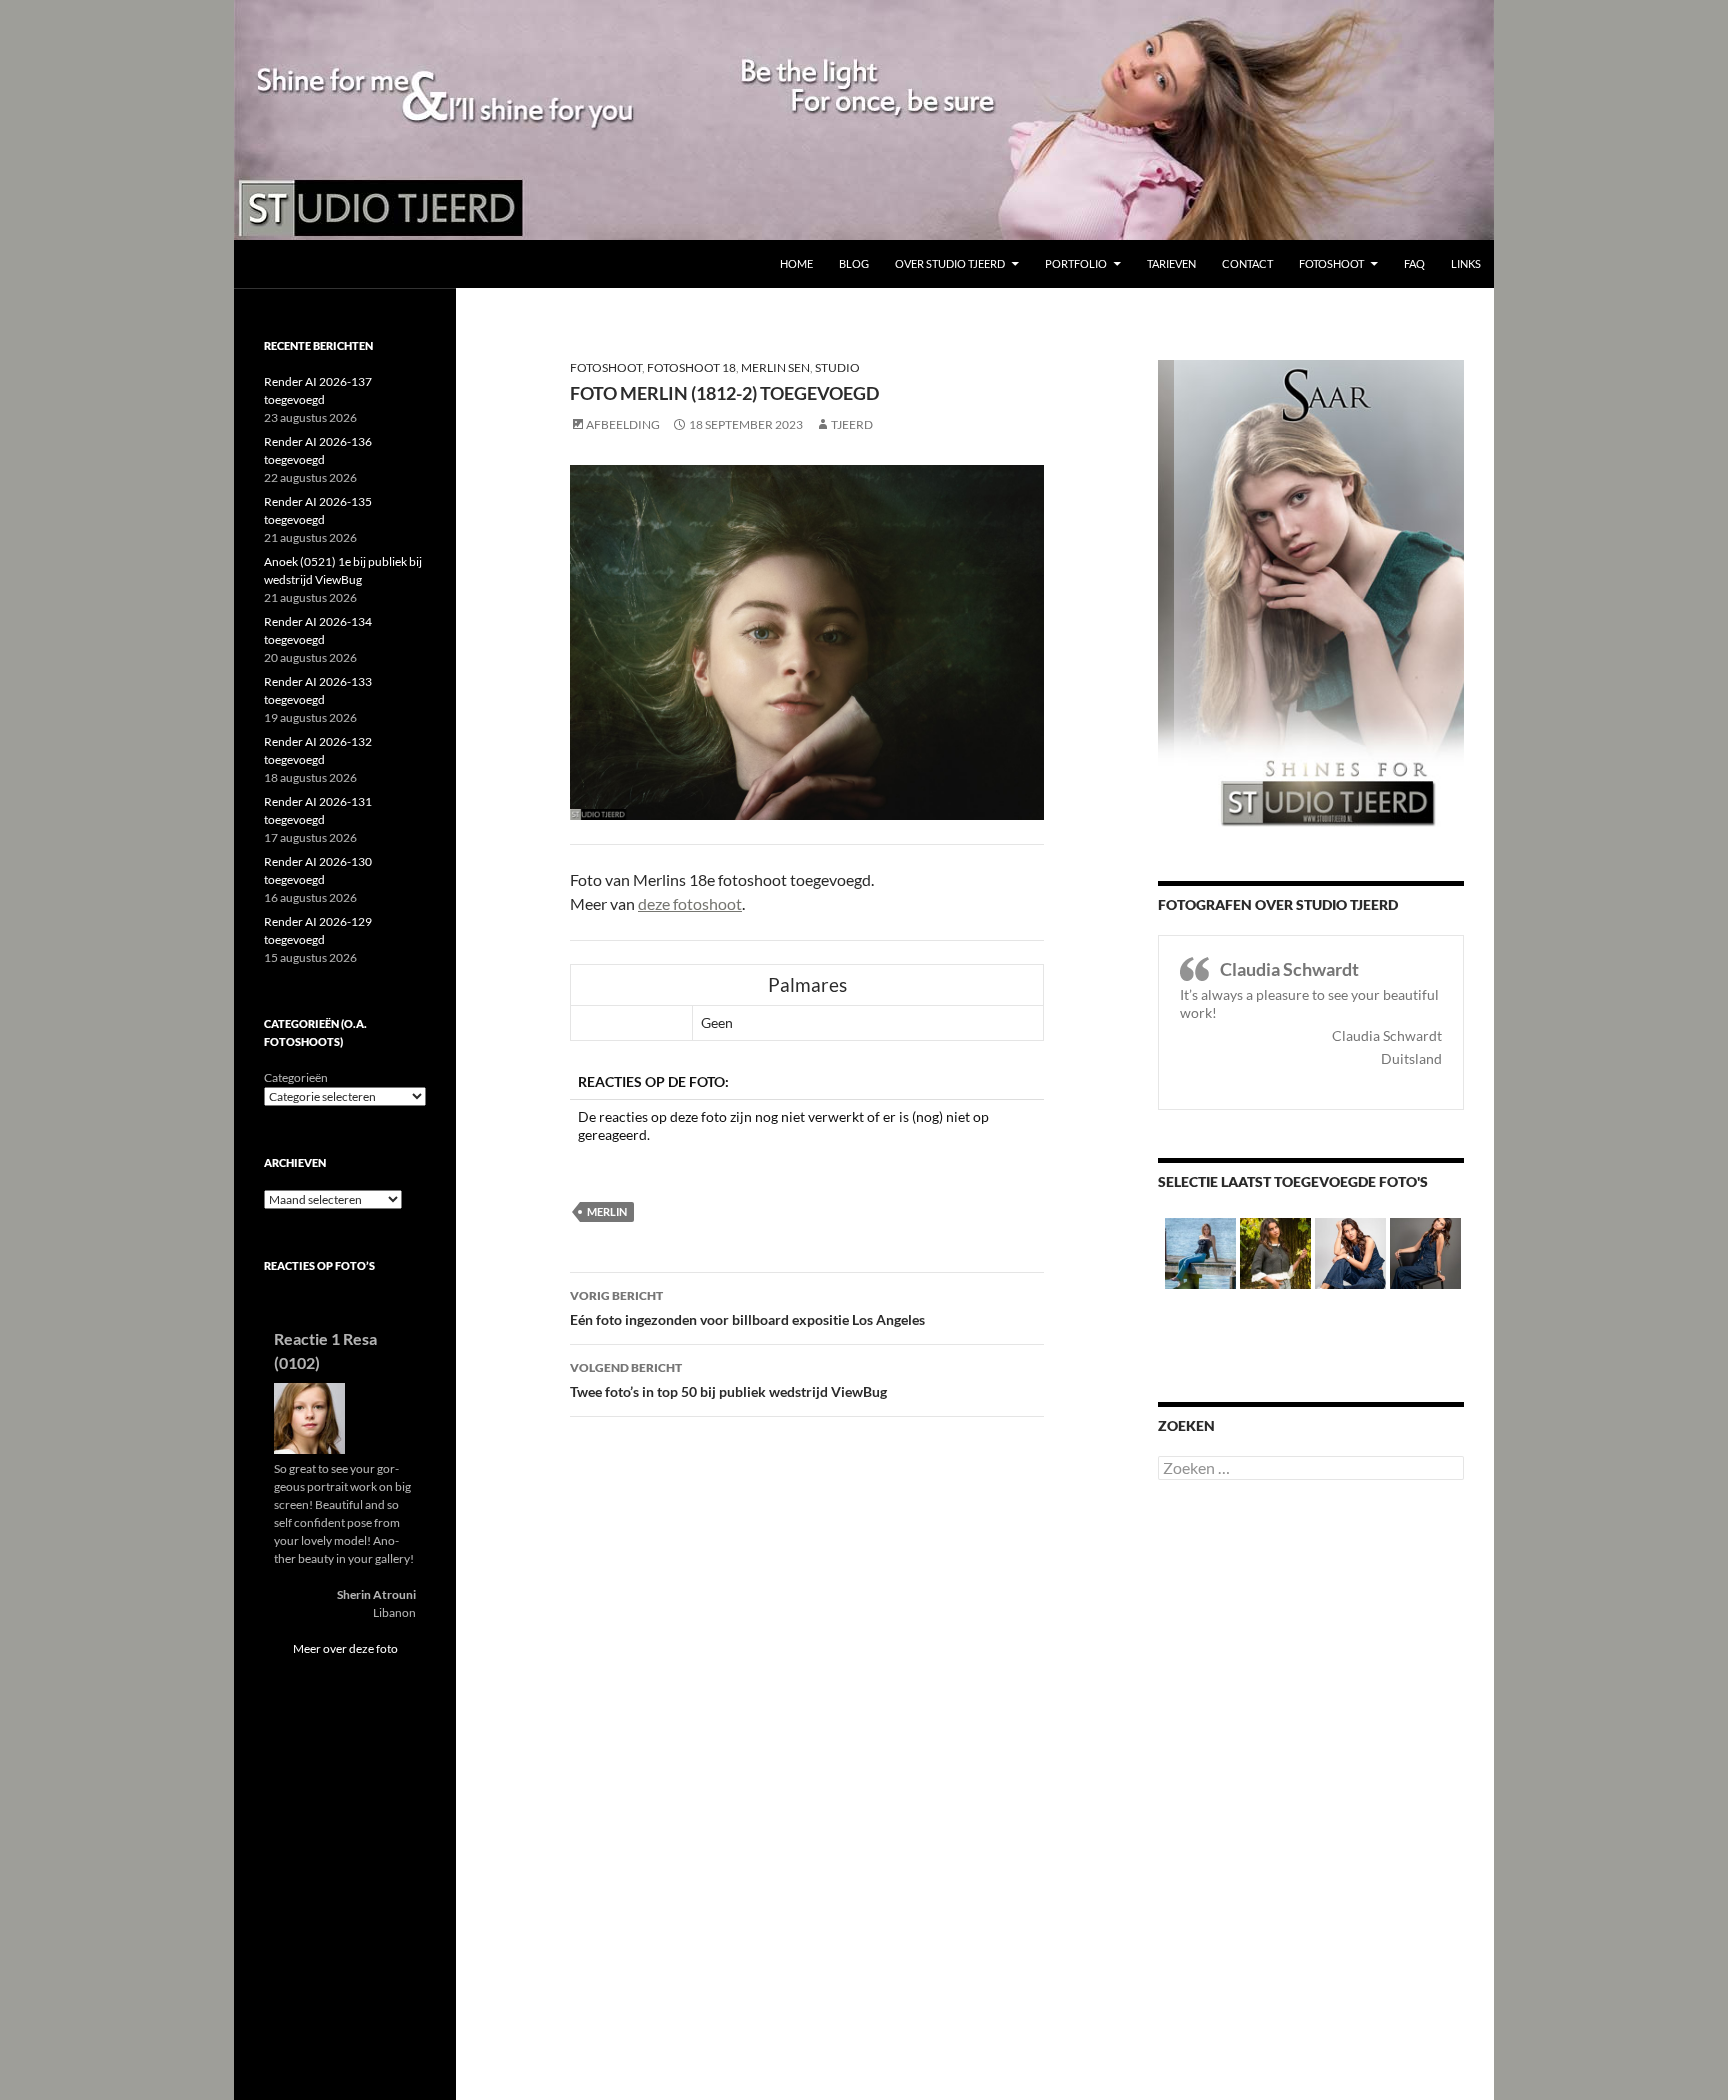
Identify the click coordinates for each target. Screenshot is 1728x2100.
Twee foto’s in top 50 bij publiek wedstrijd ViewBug (728, 1380)
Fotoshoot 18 (691, 367)
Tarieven (1171, 263)
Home (796, 263)
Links (1466, 263)
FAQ (1414, 263)
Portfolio (1076, 263)
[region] (864, 120)
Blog (854, 263)
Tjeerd (852, 424)
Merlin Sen (775, 367)
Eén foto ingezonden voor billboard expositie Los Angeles (747, 1308)
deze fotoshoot (690, 903)
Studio (837, 367)
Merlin (607, 1211)
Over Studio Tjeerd (950, 263)
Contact (1247, 263)
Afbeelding (623, 424)
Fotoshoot (1331, 263)
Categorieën (296, 1077)
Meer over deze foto (345, 1648)
